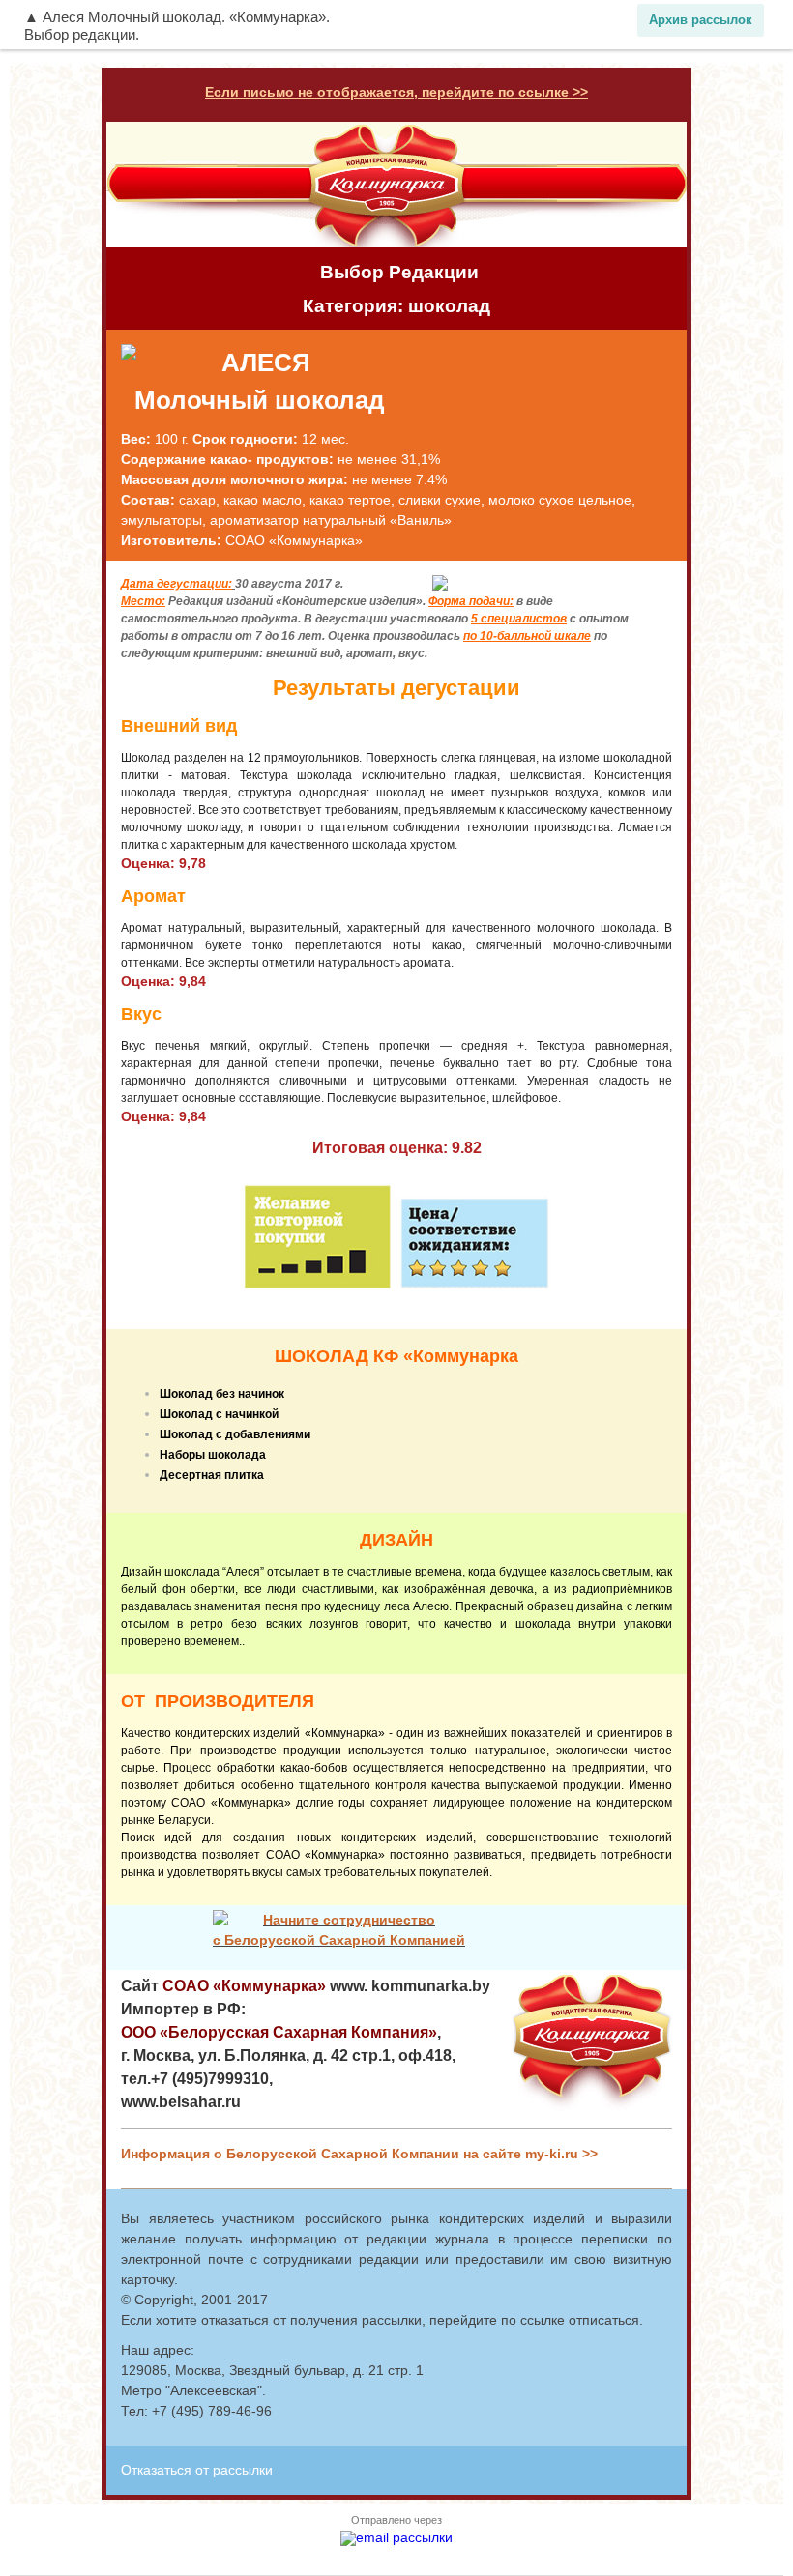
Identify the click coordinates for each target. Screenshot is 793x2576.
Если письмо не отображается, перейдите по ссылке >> (396, 92)
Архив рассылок (701, 20)
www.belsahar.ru (181, 2102)
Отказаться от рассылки (197, 2470)
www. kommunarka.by (410, 1986)
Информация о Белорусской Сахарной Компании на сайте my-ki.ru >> (359, 2154)
